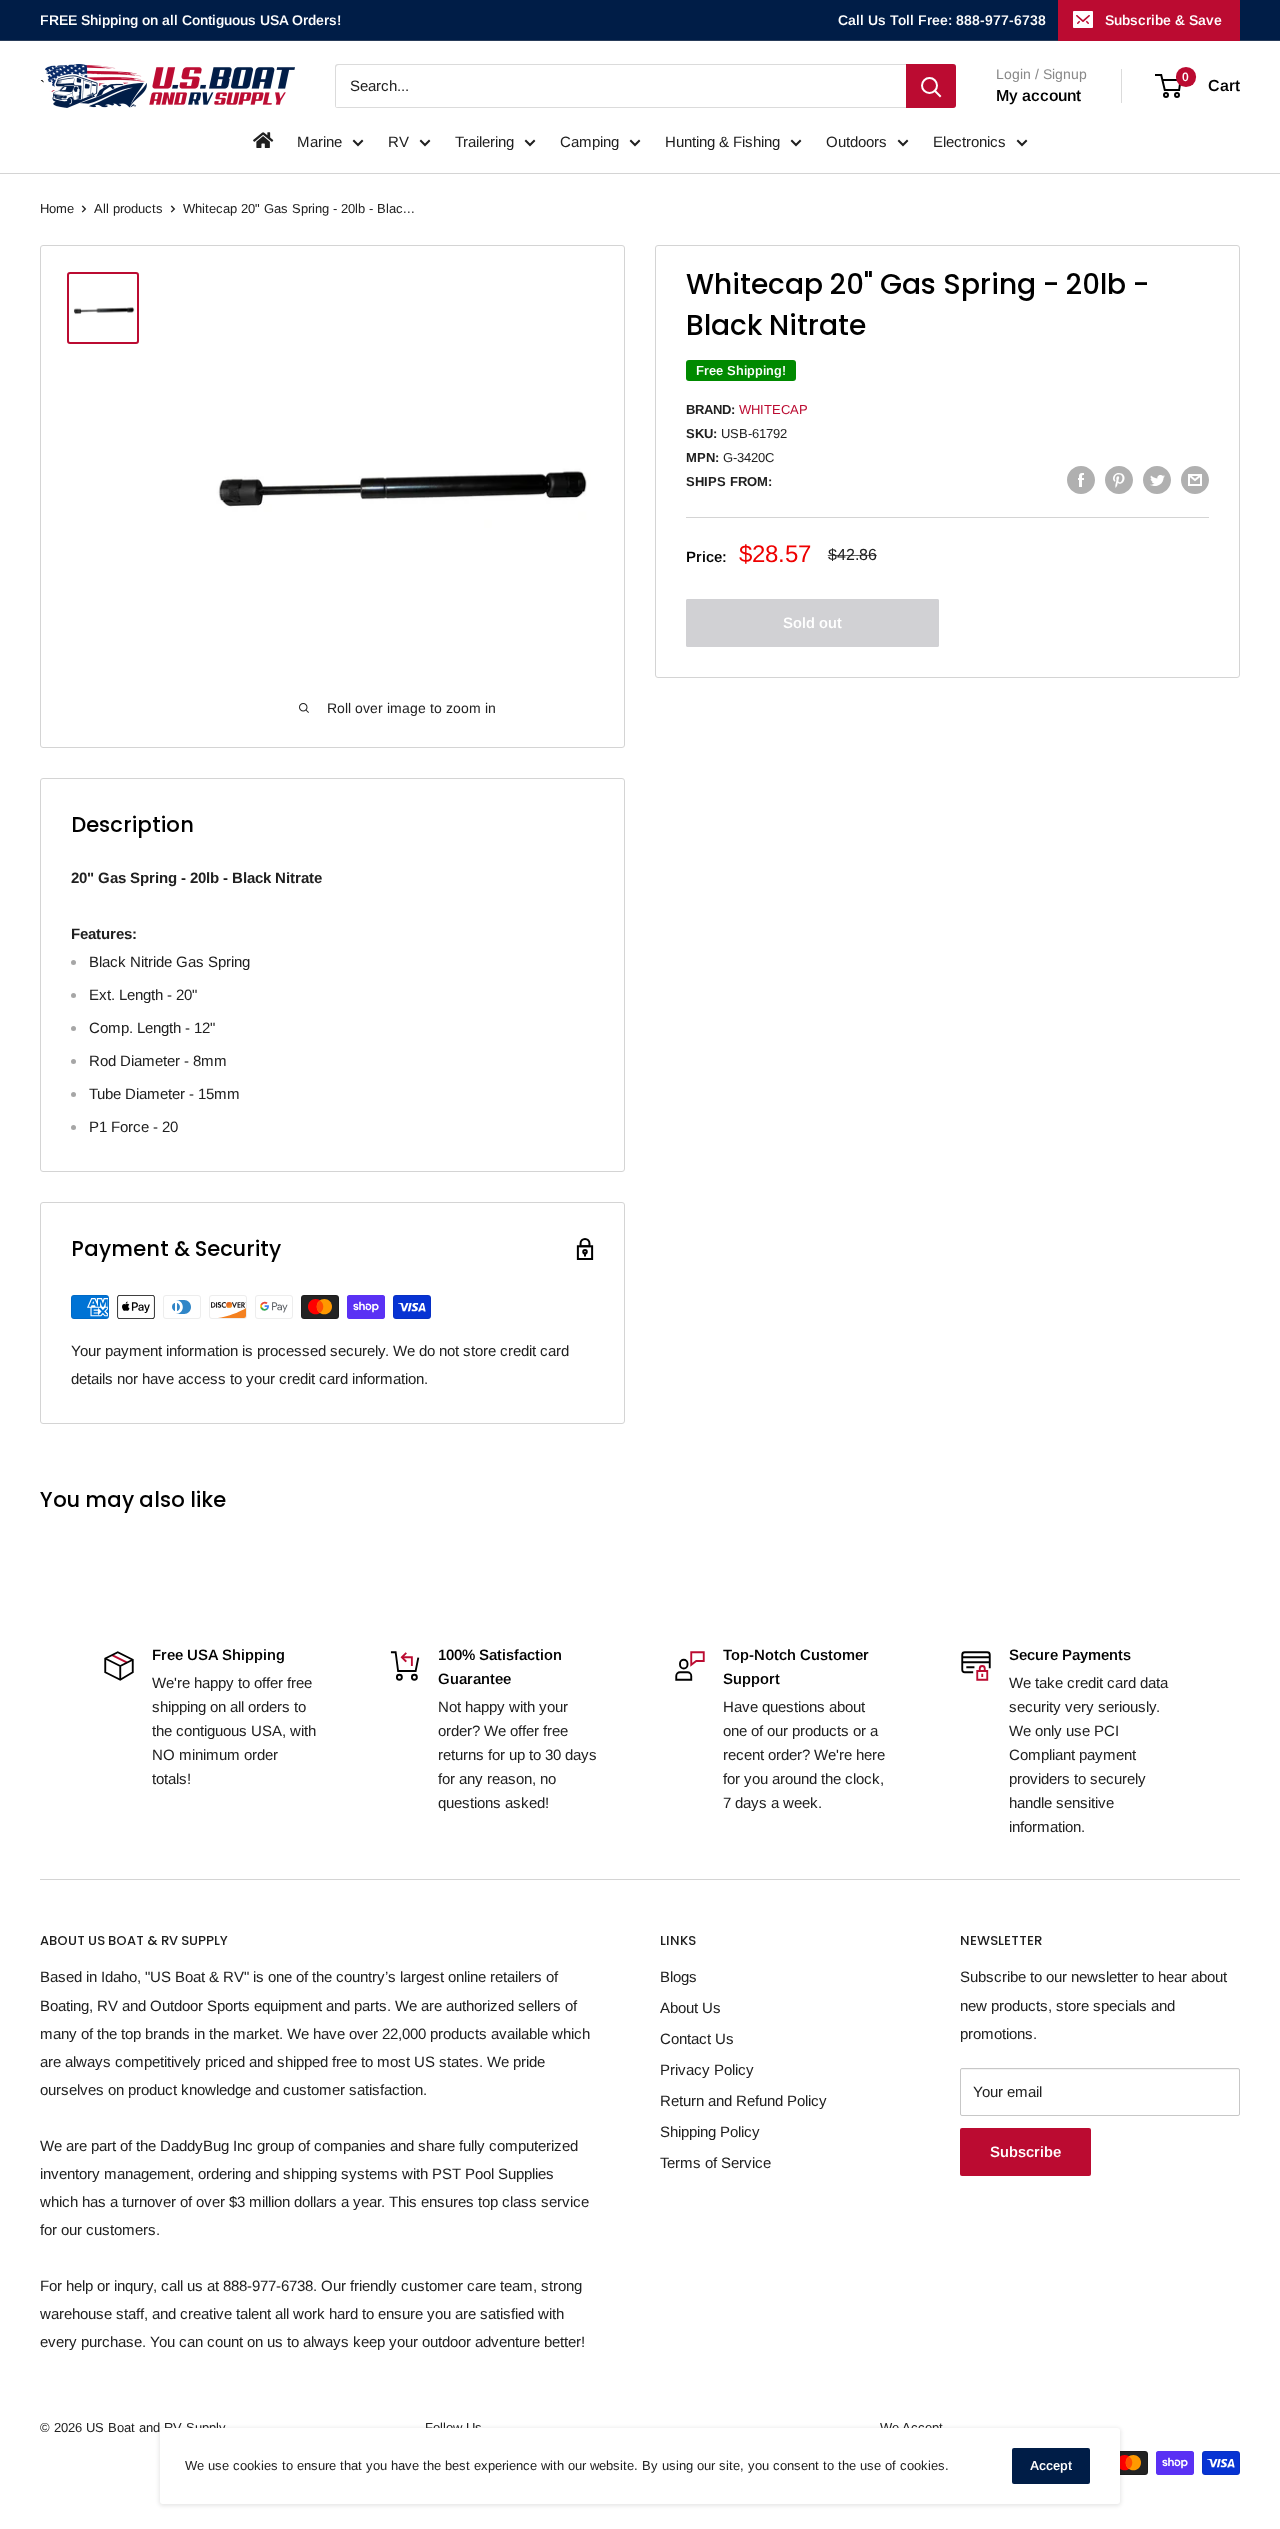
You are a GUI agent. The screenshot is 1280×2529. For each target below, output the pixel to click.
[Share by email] (1195, 479)
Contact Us (697, 2038)
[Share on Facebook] (1081, 479)
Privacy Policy (707, 2069)
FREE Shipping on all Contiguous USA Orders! (190, 20)
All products (128, 208)
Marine (319, 141)
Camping (589, 141)
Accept (1051, 2465)
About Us (690, 2007)
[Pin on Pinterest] (1119, 479)
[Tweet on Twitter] (1157, 479)
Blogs (678, 1976)
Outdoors (856, 141)
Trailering (484, 141)
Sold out (812, 621)
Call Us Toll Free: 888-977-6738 (942, 20)
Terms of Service (715, 2162)
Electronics (969, 141)
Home (57, 208)
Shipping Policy (710, 2131)
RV (398, 141)
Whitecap (773, 408)
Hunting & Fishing (722, 141)
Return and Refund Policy (743, 2100)
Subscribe (1025, 2151)
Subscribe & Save (1163, 20)
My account (1038, 95)
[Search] (931, 86)
